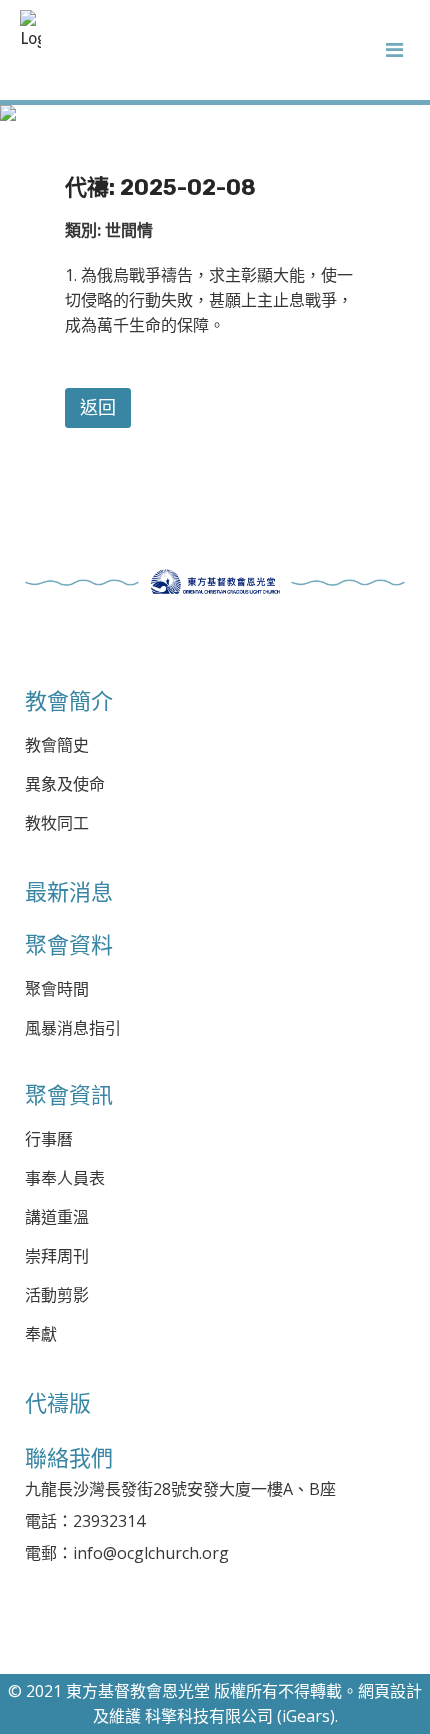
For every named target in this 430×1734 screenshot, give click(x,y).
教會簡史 (57, 745)
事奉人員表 (65, 1178)
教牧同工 (57, 823)
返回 (98, 408)
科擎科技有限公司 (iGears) (240, 1716)
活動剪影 (57, 1295)
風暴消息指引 (73, 1028)
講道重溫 (57, 1217)
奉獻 (41, 1334)
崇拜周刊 (57, 1256)
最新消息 (69, 892)
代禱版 (58, 1403)
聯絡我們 (69, 1458)
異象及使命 (65, 784)
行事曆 (49, 1139)
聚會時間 (57, 989)
